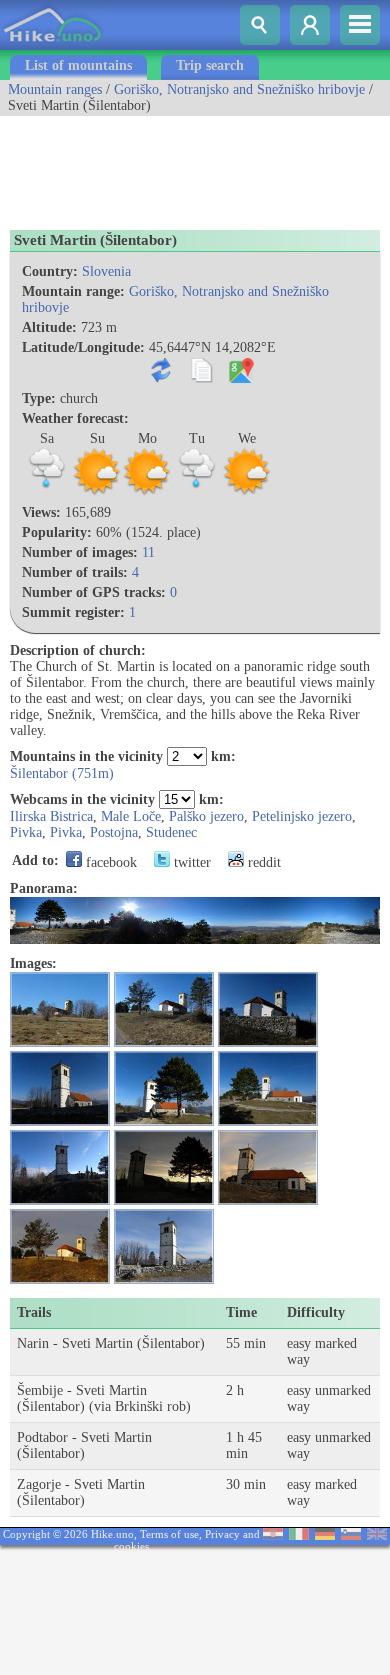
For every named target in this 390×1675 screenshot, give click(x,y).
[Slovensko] (351, 1535)
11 (148, 552)
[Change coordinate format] (165, 378)
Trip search (210, 65)
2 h (235, 1390)
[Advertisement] (160, 166)
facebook (109, 862)
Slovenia (106, 271)
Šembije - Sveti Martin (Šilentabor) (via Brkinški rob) (104, 1398)
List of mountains (78, 65)
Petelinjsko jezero (302, 816)
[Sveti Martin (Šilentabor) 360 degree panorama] (195, 939)
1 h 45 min (244, 1445)
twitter (190, 862)
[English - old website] (377, 1535)
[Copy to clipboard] (205, 378)
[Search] (260, 25)
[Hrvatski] (273, 1535)
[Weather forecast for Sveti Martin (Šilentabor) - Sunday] (97, 492)
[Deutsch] (325, 1535)
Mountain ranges (55, 89)
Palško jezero (206, 816)
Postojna (114, 832)
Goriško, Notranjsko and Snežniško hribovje (239, 89)
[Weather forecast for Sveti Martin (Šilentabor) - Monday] (147, 492)
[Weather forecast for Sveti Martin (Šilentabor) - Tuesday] (197, 492)
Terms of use (169, 1534)
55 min (246, 1343)
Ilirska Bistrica (51, 816)
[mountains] (53, 45)
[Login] (310, 25)
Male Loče (131, 816)
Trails (34, 1312)
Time (241, 1312)
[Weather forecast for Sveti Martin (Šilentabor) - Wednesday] (247, 492)
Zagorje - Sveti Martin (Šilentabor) (81, 1492)
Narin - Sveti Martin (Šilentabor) (111, 1343)
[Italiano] (299, 1535)
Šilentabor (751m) (62, 773)
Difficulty (316, 1312)
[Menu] (360, 25)
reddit (262, 862)
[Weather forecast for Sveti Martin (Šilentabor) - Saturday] (47, 492)
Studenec (171, 832)
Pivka (26, 832)
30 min (246, 1484)
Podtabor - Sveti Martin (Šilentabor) (84, 1445)
